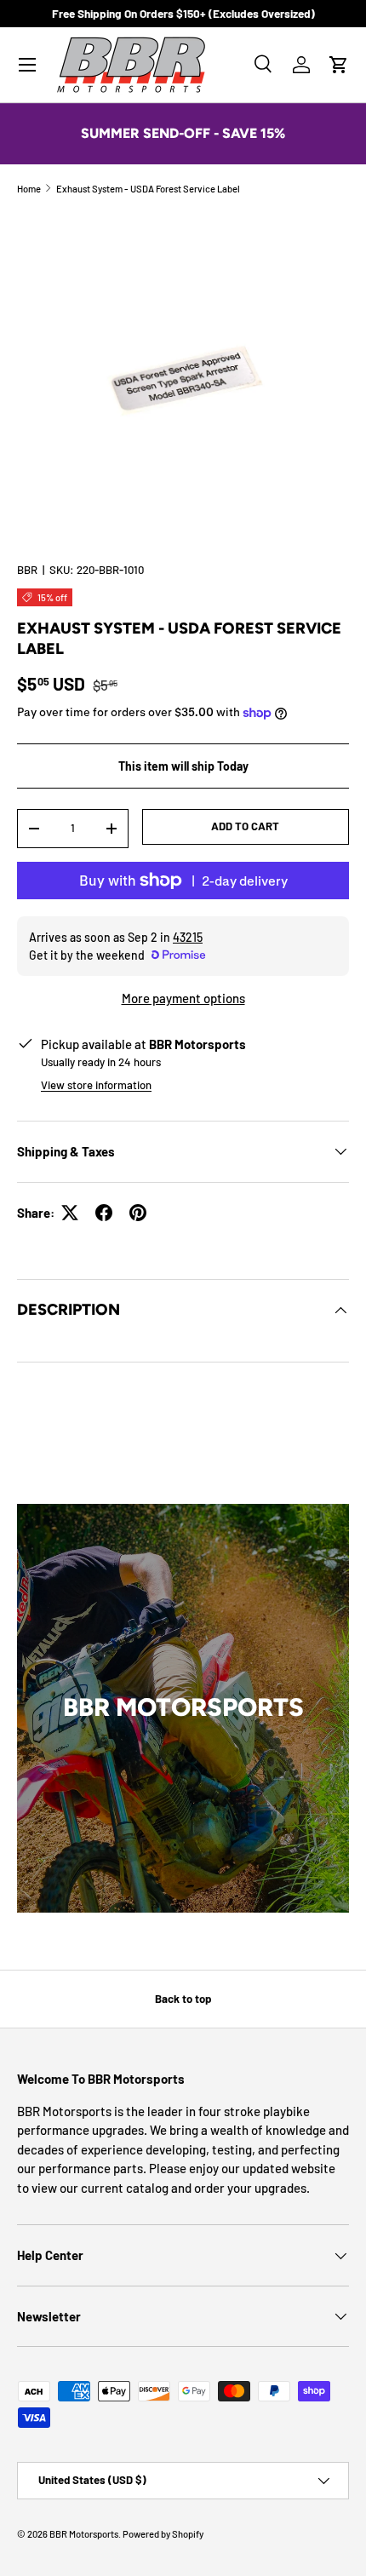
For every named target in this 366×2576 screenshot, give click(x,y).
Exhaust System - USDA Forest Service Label (148, 189)
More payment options (183, 998)
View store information (96, 1085)
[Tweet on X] (70, 1213)
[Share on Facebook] (104, 1213)
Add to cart (245, 826)
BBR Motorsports (84, 2534)
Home (29, 189)
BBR (27, 570)
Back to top (183, 1999)
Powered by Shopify (163, 2534)
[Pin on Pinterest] (138, 1213)
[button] (339, 65)
